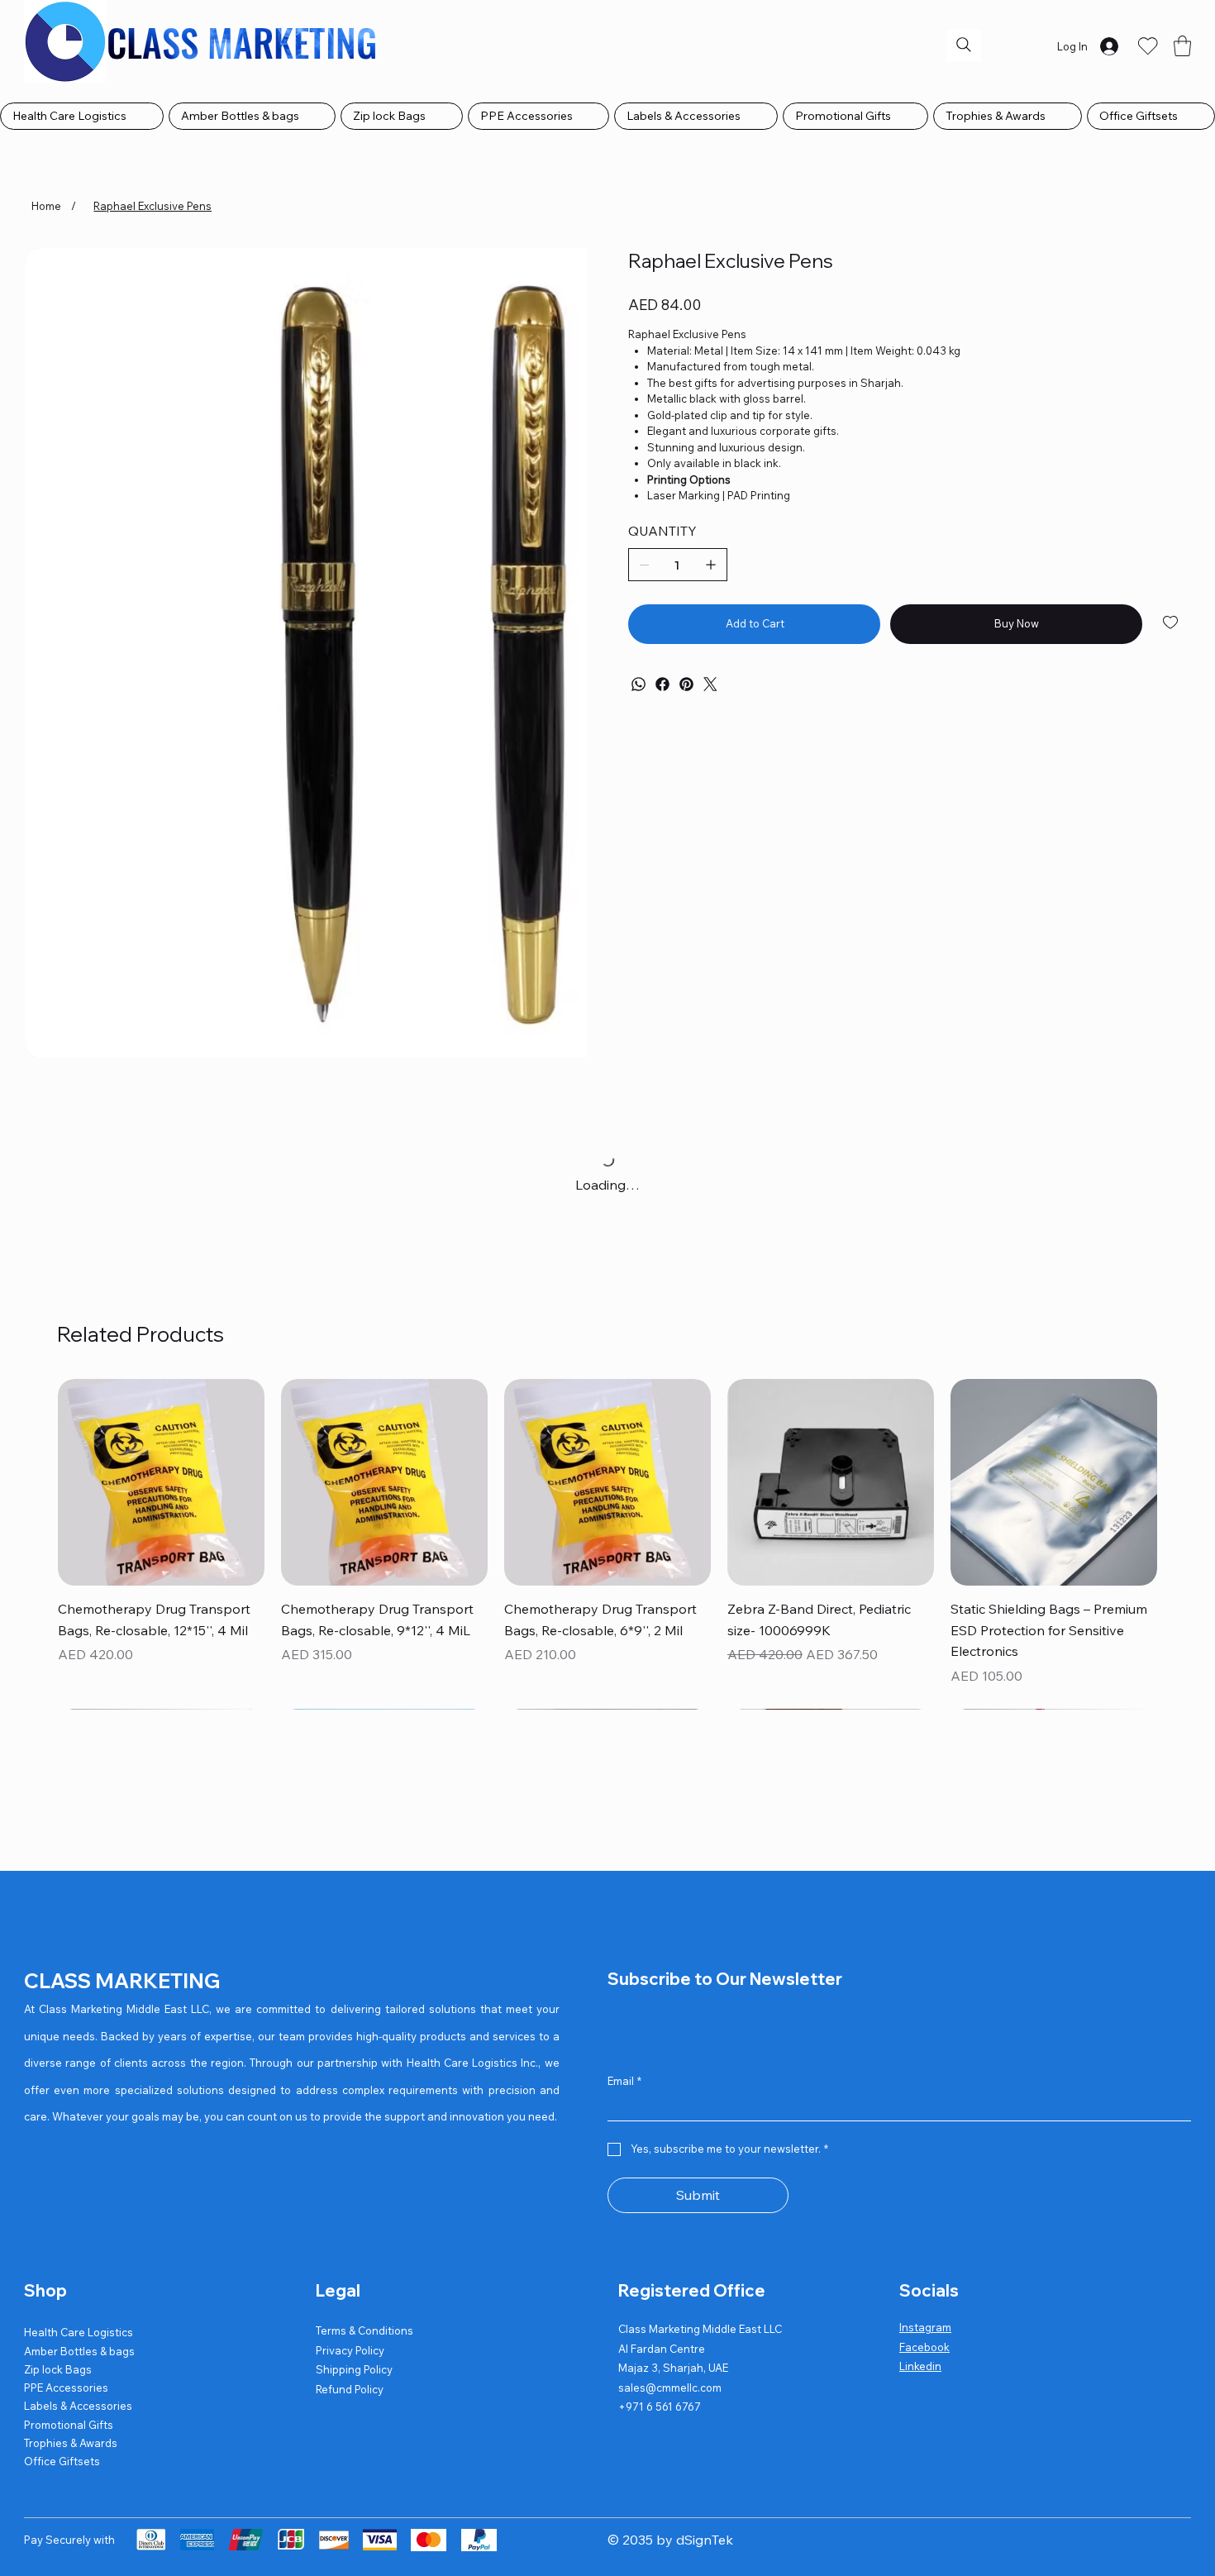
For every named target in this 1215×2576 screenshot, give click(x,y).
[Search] (964, 45)
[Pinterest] (686, 684)
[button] (1182, 46)
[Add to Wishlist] (1172, 623)
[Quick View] (607, 1928)
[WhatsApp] (638, 684)
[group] (607, 1959)
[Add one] (711, 565)
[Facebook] (662, 684)
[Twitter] (710, 684)
